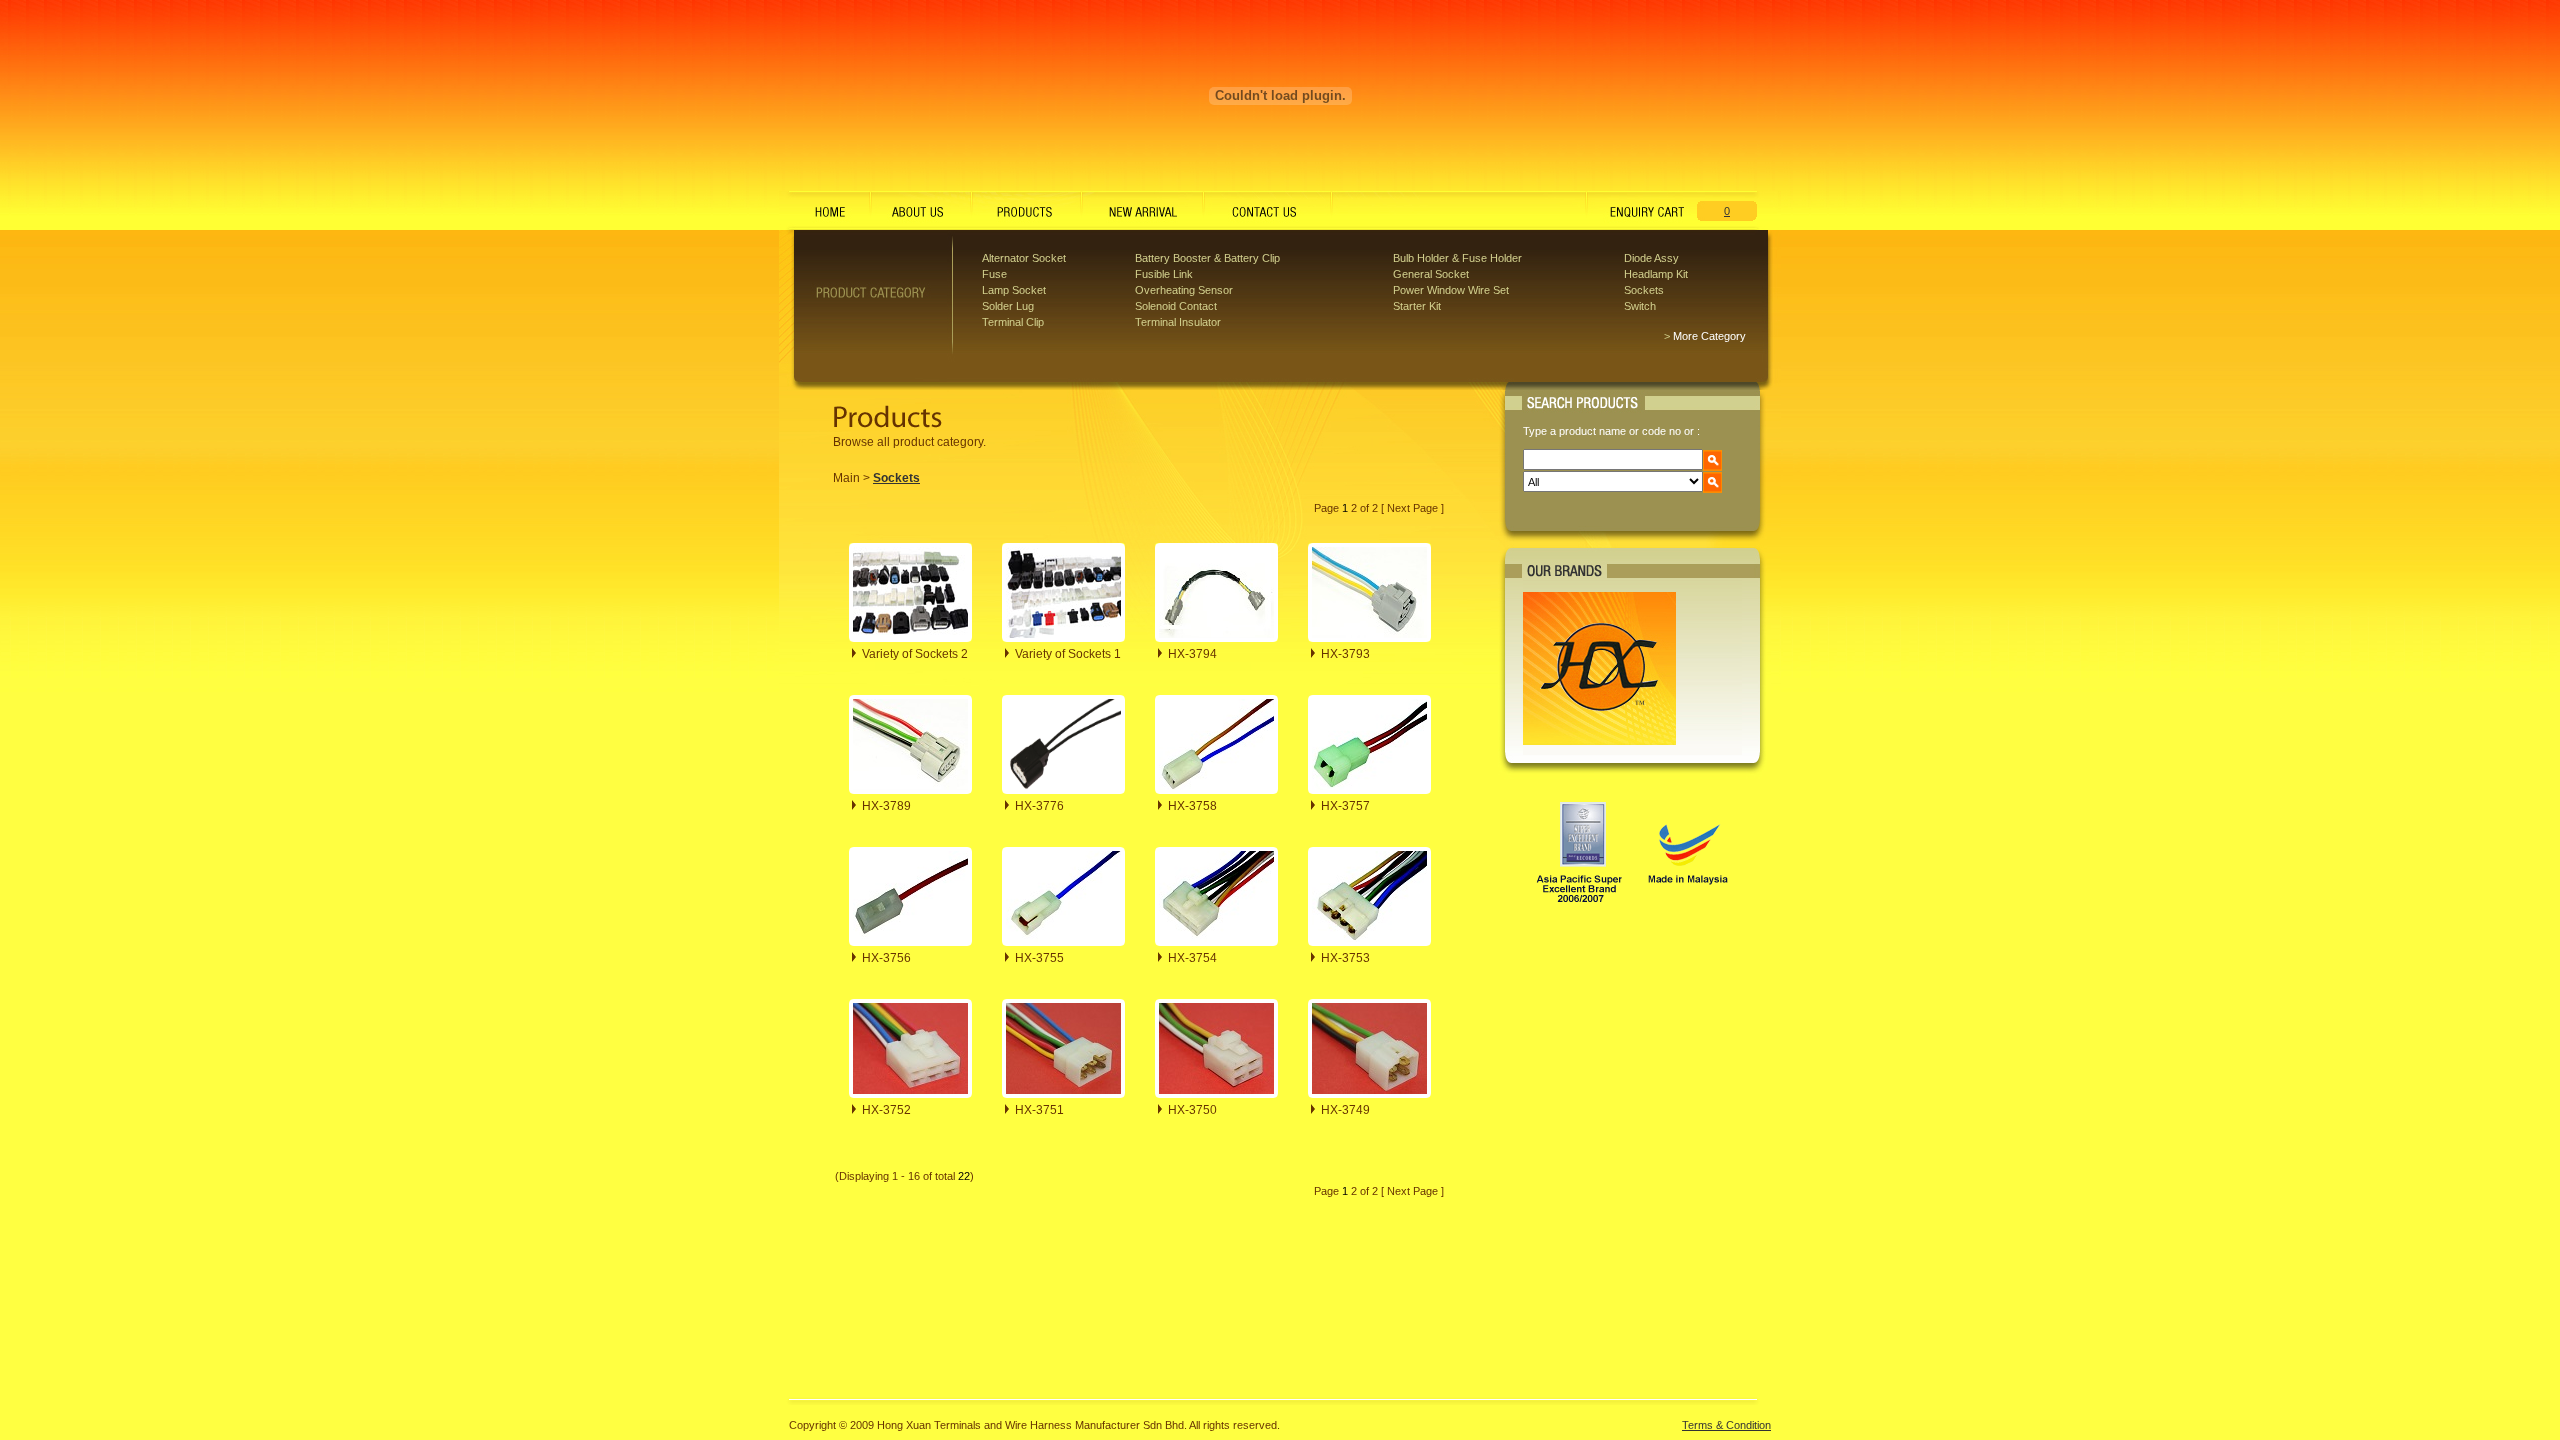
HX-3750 (1192, 1110)
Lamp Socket (1014, 290)
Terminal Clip (1013, 322)
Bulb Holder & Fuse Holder (1457, 258)
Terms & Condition (1726, 1425)
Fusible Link (1164, 274)
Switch (1640, 306)
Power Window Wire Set (1451, 290)
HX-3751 (1039, 1110)
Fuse (994, 274)
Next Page (1412, 508)
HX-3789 (886, 806)
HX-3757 (1345, 806)
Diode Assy (1651, 258)
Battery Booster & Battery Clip (1207, 258)
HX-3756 (886, 958)
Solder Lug (1008, 306)
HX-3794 (1192, 654)
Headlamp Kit (1656, 274)
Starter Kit (1417, 306)
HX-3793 (1345, 654)
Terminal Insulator (1178, 322)
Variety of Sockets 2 (915, 654)
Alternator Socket (1024, 258)
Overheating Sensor (1184, 290)
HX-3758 (1192, 806)
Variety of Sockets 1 (1068, 654)
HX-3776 (1039, 806)
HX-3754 (1192, 958)
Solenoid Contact (1176, 306)
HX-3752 (886, 1110)
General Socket (1431, 274)
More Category (1709, 336)
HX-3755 (1039, 958)
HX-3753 (1345, 958)
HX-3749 (1345, 1110)
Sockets (1644, 290)
